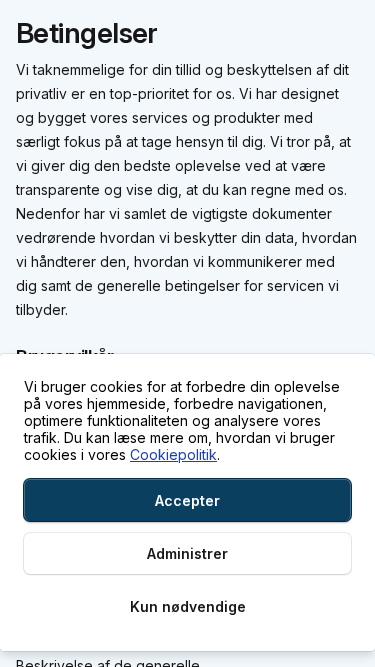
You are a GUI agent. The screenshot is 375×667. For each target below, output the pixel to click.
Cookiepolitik (173, 454)
